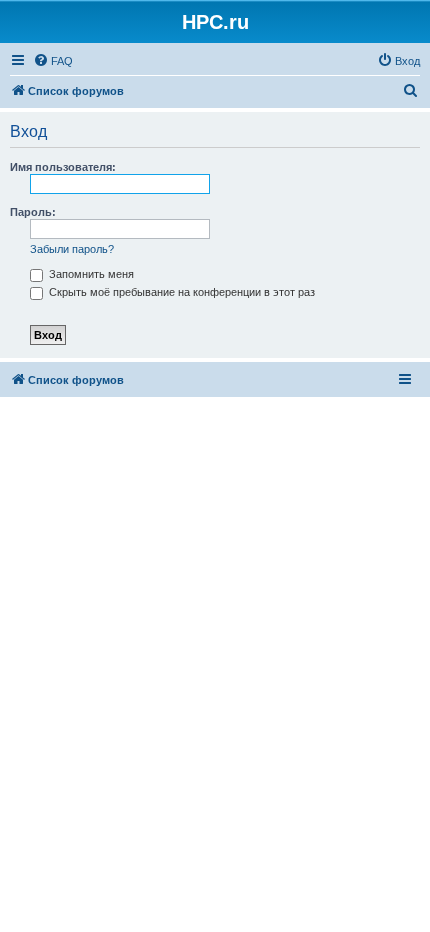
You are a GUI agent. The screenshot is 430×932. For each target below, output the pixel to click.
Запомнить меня (90, 274)
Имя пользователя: (63, 167)
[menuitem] (53, 61)
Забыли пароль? (72, 249)
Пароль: (33, 212)
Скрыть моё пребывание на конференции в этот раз (180, 292)
